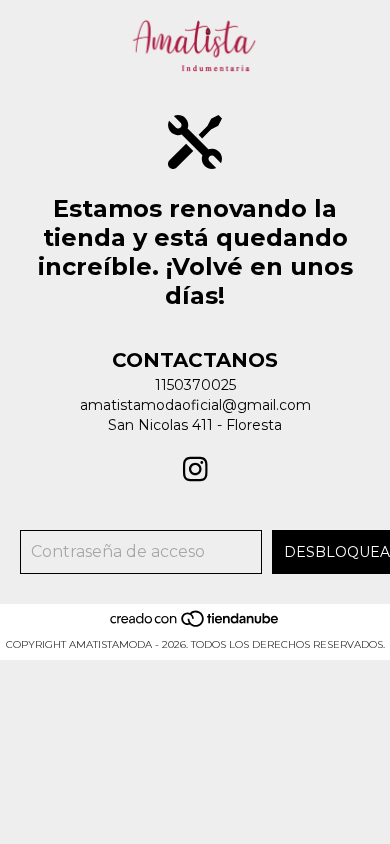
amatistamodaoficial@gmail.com (195, 405)
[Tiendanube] (195, 624)
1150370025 (195, 385)
